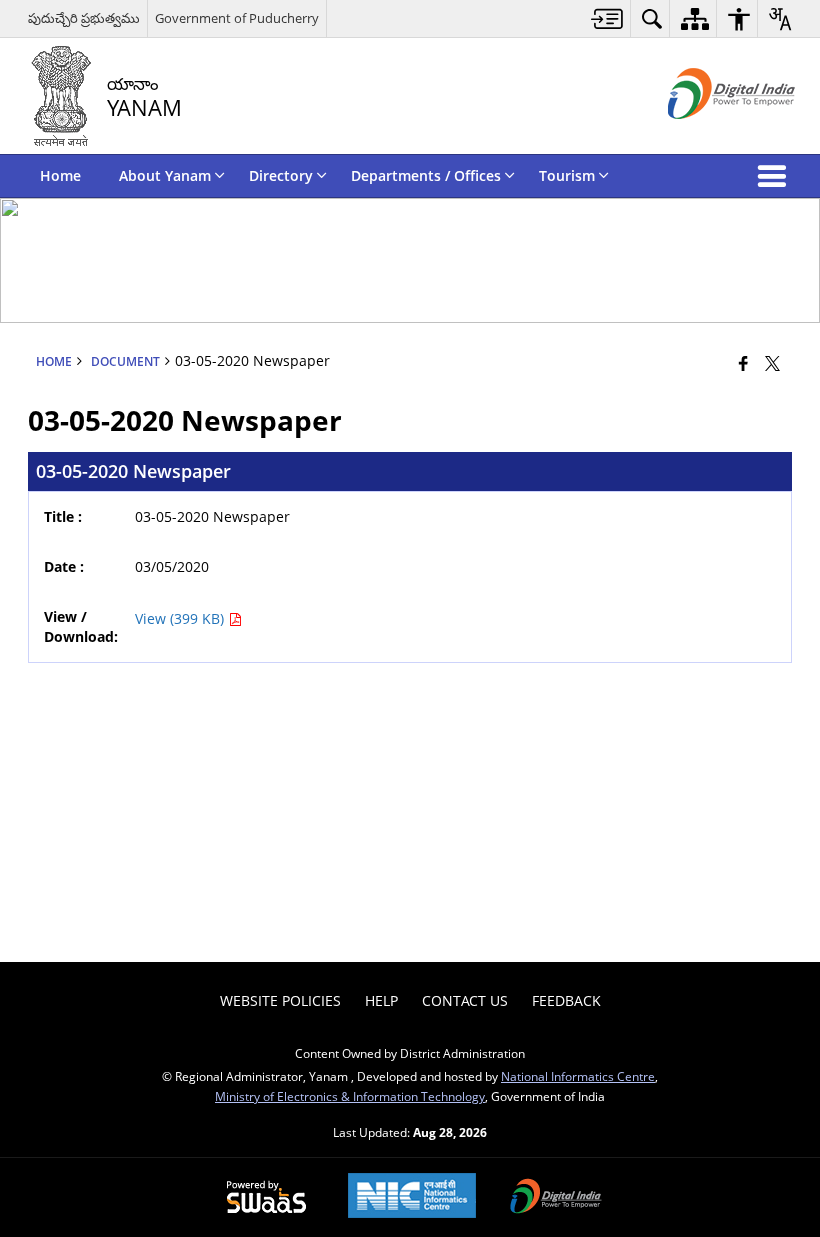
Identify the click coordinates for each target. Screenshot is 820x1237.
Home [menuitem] (60, 175)
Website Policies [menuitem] (280, 1000)
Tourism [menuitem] (567, 175)
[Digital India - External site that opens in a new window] (706, 135)
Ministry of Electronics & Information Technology (350, 1096)
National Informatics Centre (578, 1076)
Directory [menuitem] (281, 175)
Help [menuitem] (381, 1000)
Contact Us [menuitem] (465, 1000)
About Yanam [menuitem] (165, 175)
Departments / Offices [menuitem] (426, 175)
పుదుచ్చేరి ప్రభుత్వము (84, 18)
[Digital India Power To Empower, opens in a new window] (556, 1198)
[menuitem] (607, 18)
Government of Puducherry (237, 18)
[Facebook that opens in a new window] (743, 363)
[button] (776, 176)
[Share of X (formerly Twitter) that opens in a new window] (772, 363)
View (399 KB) (181, 618)
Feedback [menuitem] (566, 1000)
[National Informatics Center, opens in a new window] (412, 1197)
